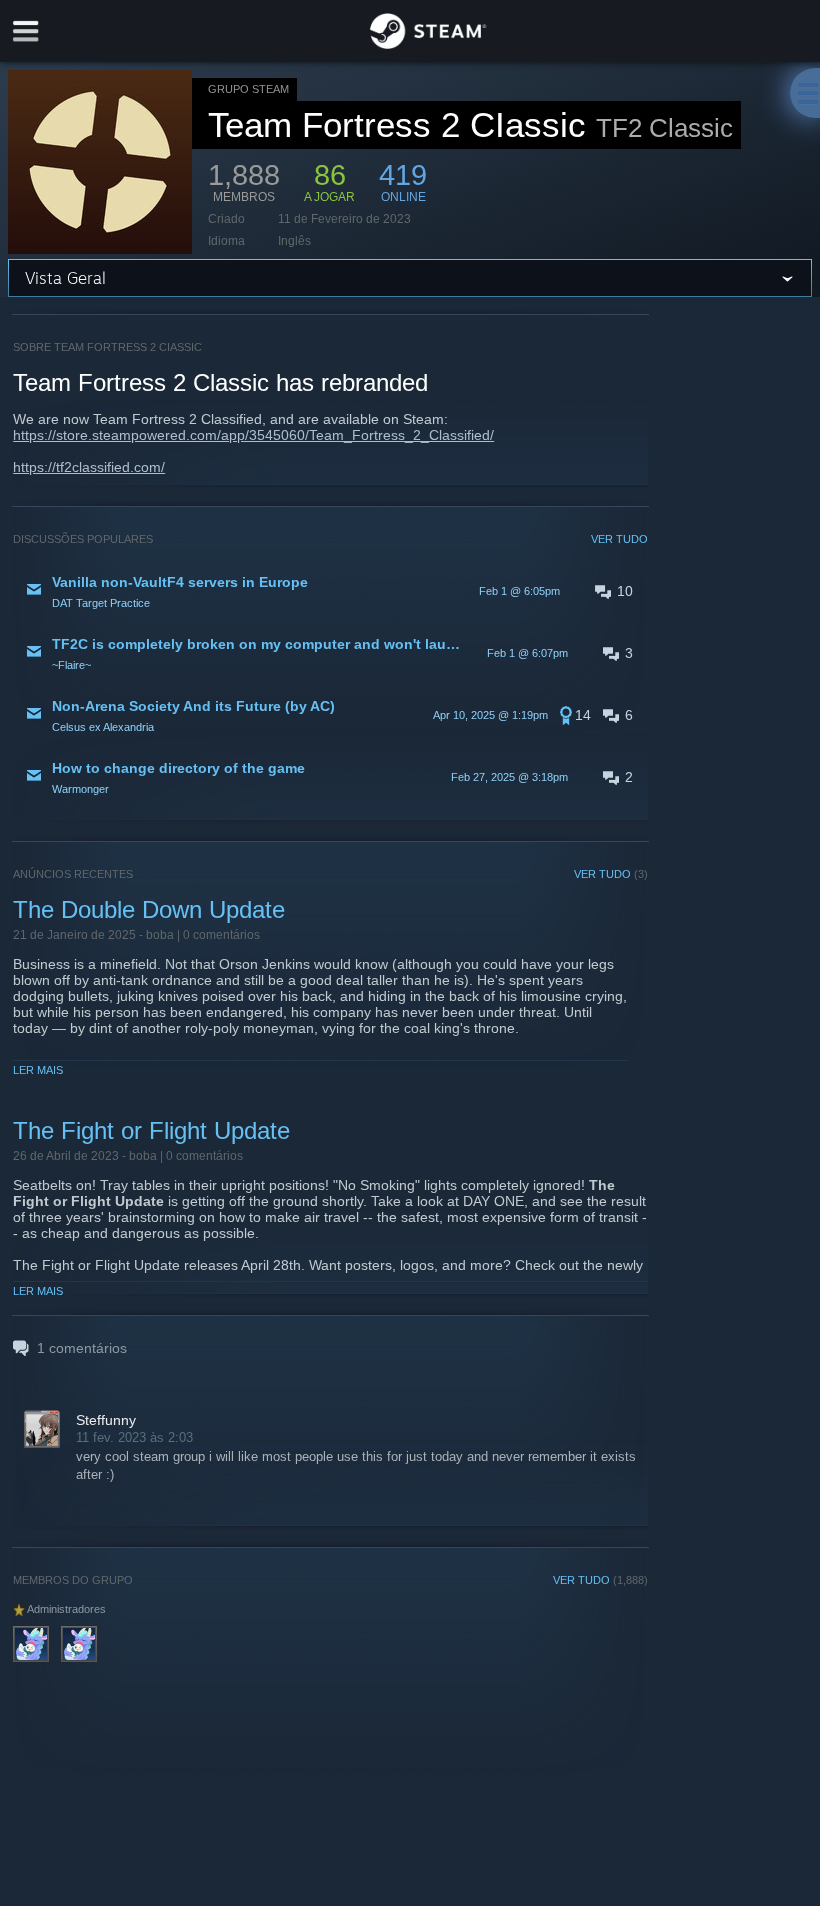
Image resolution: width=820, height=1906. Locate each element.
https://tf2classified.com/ (89, 467)
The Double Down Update (149, 909)
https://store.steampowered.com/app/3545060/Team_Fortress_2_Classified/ (253, 435)
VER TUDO (619, 539)
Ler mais (38, 1070)
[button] (330, 591)
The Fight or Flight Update (151, 1130)
